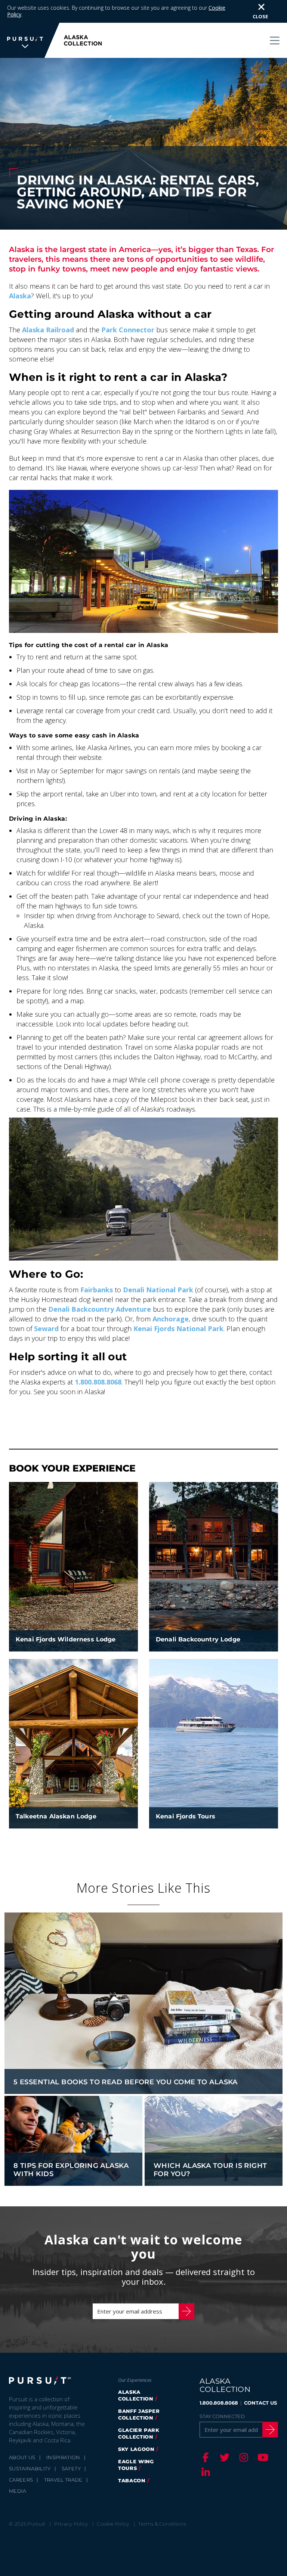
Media (18, 2491)
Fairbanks (97, 1290)
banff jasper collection (139, 2414)
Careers (21, 2480)
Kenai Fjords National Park (178, 1329)
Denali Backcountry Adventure (100, 1309)
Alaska (20, 296)
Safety (71, 2468)
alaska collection (136, 2395)
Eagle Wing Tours (136, 2465)
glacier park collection (139, 2433)
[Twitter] (223, 2457)
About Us (22, 2457)
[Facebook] (204, 2457)
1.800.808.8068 (98, 1382)
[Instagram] (243, 2457)
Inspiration (63, 2457)
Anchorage (171, 1319)
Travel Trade (63, 2480)
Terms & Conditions (162, 2524)
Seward (46, 1329)
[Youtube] (262, 2457)
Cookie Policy (113, 2524)
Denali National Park (158, 1290)
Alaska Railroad (48, 330)
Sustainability (30, 2468)
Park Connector (128, 330)
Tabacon (132, 2480)
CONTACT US (260, 2403)
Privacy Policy (71, 2524)
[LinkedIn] (204, 2472)
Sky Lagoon (136, 2449)
